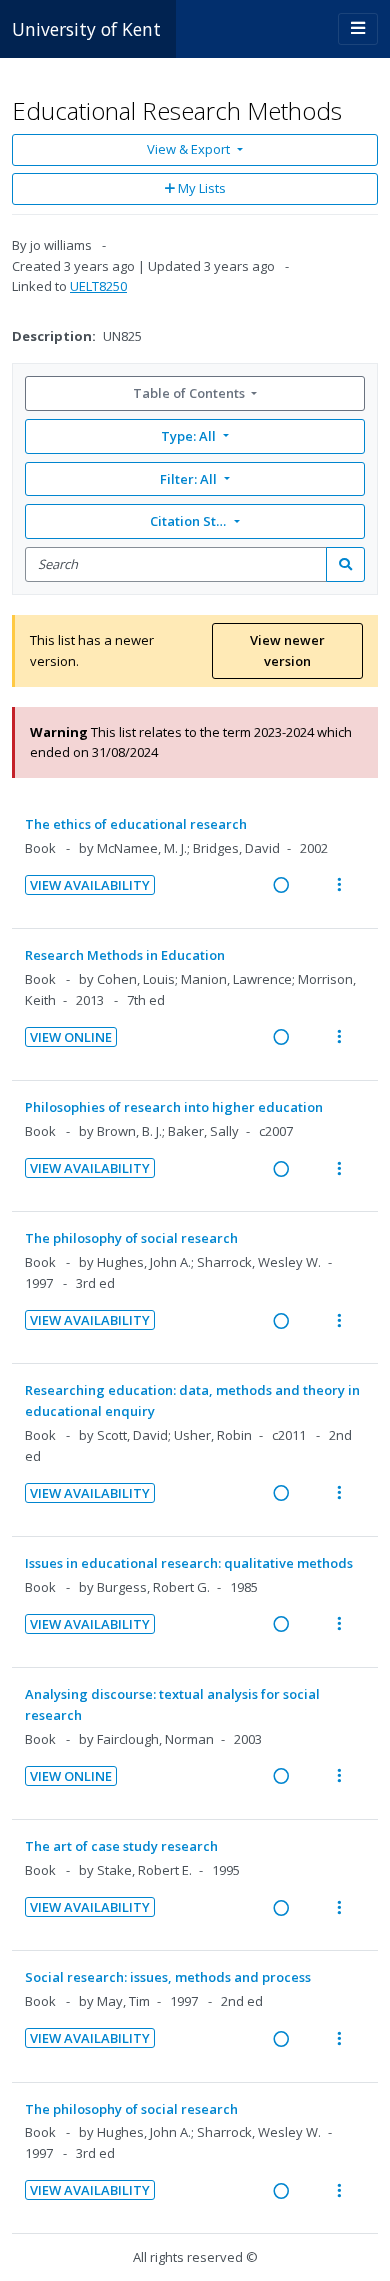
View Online (71, 1037)
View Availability (90, 885)
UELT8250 (98, 286)
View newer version (287, 650)
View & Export (188, 149)
